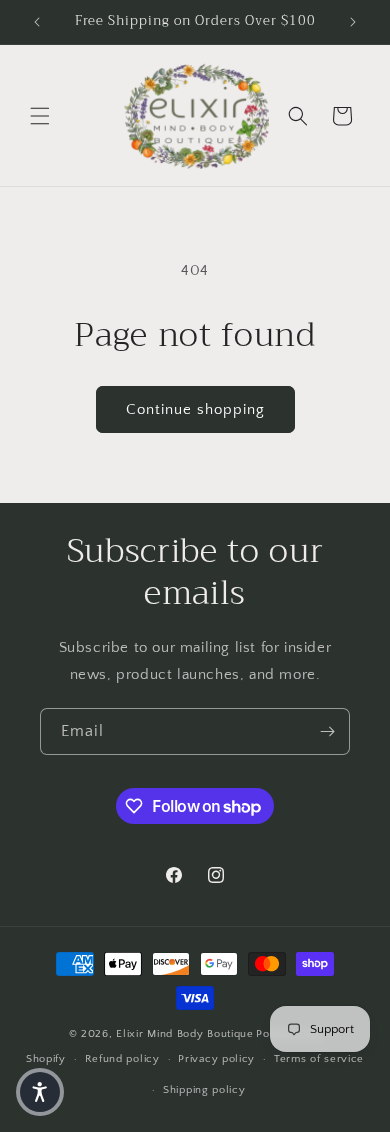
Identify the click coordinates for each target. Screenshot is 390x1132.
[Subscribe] (327, 731)
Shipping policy (204, 1090)
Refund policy (122, 1059)
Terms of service (319, 1059)
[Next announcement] (353, 22)
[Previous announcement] (37, 22)
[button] (40, 116)
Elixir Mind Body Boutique (185, 1034)
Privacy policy (216, 1059)
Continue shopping (195, 409)
